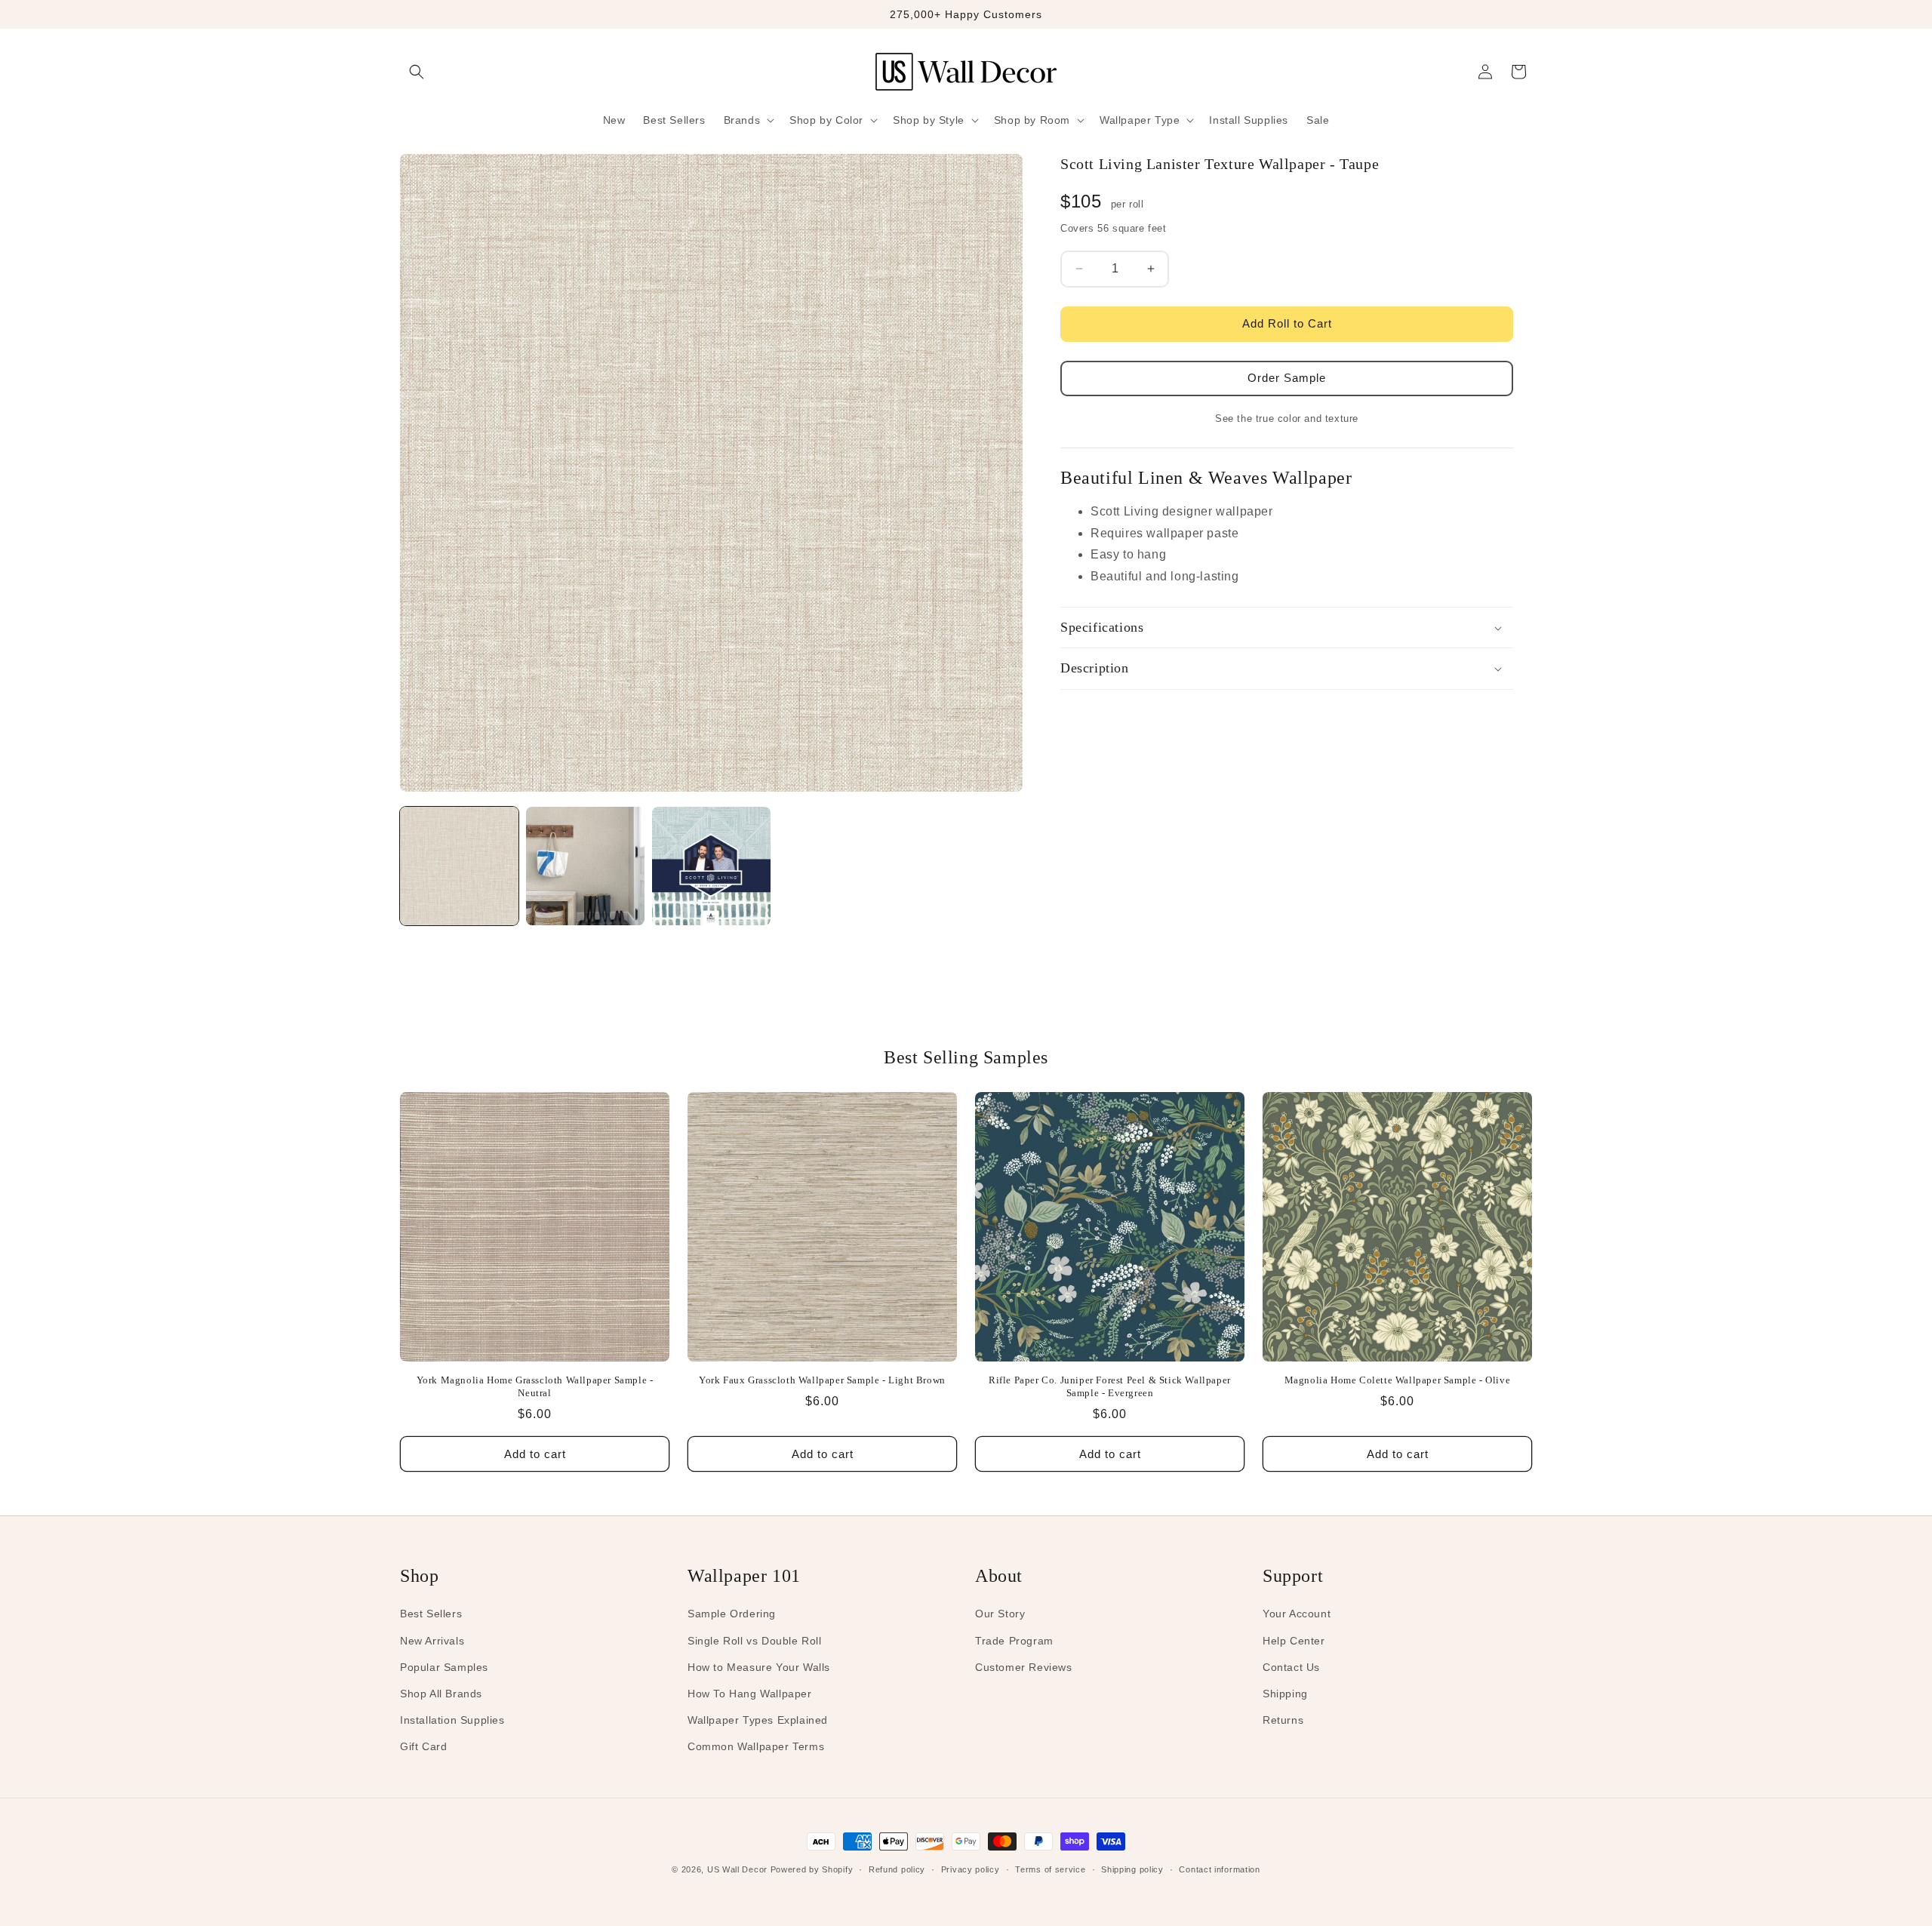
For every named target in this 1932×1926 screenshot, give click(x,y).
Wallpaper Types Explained (758, 1720)
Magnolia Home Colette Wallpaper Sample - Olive (1398, 1380)
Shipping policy (1132, 1869)
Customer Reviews (1024, 1667)
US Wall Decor (737, 1869)
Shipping (1285, 1694)
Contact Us (1291, 1667)
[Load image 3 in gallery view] (711, 866)
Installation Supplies (452, 1720)
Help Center (1294, 1641)
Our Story (1000, 1614)
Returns (1283, 1720)
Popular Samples (444, 1667)
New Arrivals (432, 1641)
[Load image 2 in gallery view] (585, 866)
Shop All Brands (441, 1694)
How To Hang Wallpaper (750, 1694)
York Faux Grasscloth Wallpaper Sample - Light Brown (822, 1380)
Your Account (1297, 1614)
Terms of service (1050, 1869)
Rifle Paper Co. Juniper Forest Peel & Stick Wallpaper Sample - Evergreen (1110, 1386)
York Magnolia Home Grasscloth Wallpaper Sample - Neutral (535, 1386)
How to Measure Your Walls (759, 1667)
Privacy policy (971, 1869)
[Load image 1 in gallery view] (459, 866)
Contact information (1219, 1869)
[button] (417, 72)
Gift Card (423, 1746)
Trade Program (1014, 1641)
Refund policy (897, 1869)
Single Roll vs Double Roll (755, 1641)
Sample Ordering (732, 1614)
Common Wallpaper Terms (756, 1746)
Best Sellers (431, 1614)
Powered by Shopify (812, 1869)
